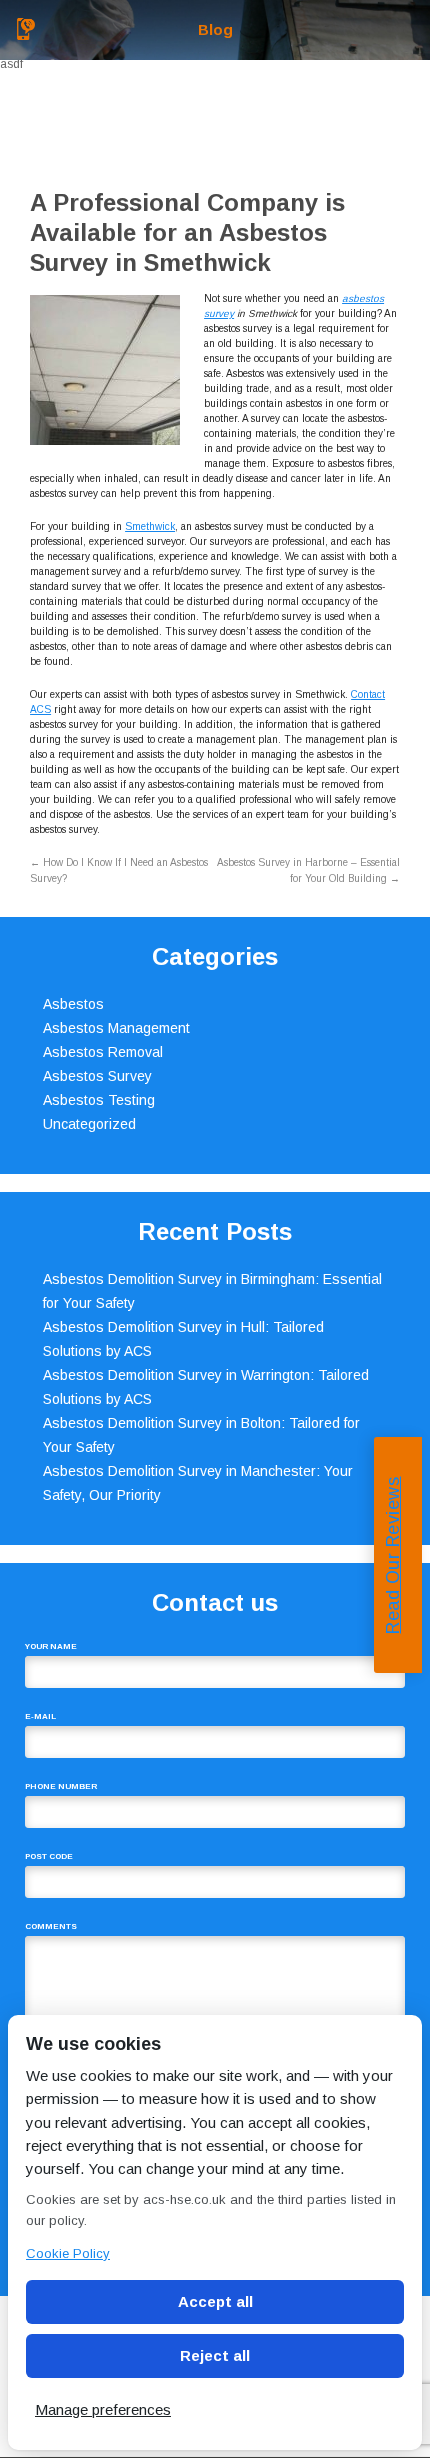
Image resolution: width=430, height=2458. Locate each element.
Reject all (215, 2355)
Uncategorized (89, 1124)
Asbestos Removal (103, 1052)
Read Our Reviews (393, 1554)
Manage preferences (103, 2409)
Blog (215, 29)
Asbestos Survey (97, 1076)
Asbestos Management (116, 1028)
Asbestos (73, 1004)
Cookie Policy (68, 2253)
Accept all (215, 2301)
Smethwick (150, 526)
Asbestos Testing (99, 1100)
